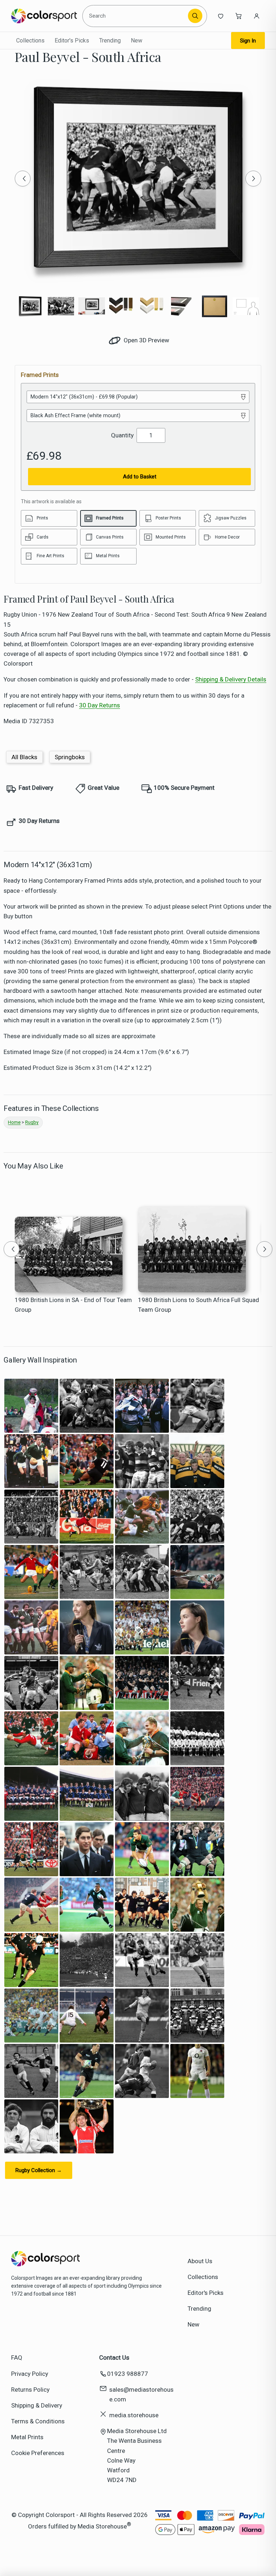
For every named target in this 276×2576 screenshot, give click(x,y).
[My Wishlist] (221, 16)
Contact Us (114, 2357)
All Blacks (24, 757)
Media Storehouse (102, 2526)
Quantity (122, 435)
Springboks (70, 757)
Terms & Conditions (38, 2421)
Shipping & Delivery (37, 2405)
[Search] (195, 16)
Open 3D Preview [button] (146, 340)
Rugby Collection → (39, 2170)
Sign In (248, 41)
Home (14, 1122)
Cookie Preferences (38, 2453)
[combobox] (136, 16)
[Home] (44, 16)
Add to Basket (140, 477)
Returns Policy (30, 2390)
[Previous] (23, 179)
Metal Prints (27, 2437)
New (137, 40)
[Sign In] (257, 16)
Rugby (32, 1122)
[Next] (253, 179)
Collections (30, 40)
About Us (200, 2261)
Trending (110, 40)
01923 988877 (128, 2374)
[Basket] (239, 16)
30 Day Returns (100, 705)
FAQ (17, 2357)
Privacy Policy (30, 2374)
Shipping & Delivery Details (231, 679)
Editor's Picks (72, 40)
